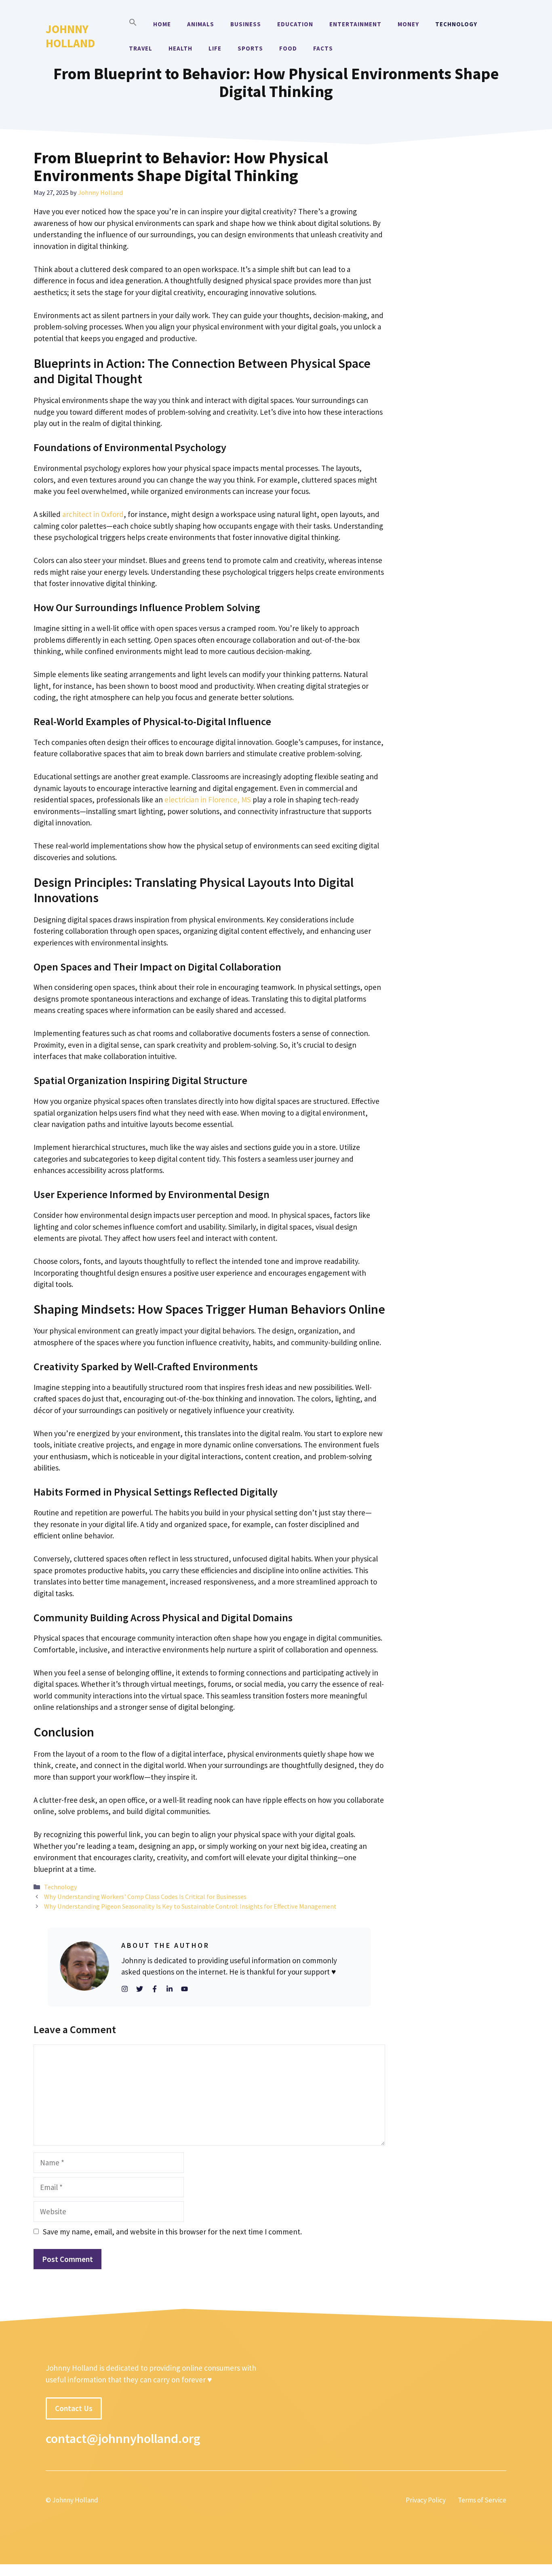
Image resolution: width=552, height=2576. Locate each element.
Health (180, 48)
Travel (141, 48)
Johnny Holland (70, 36)
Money (408, 24)
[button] (133, 24)
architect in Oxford (93, 514)
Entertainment (355, 24)
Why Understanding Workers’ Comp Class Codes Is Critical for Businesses (148, 1897)
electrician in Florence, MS (208, 800)
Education (295, 24)
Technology (456, 24)
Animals (201, 24)
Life (215, 48)
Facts (323, 48)
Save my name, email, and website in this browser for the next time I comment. (172, 2232)
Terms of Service (482, 2500)
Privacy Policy (426, 2500)
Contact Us (74, 2408)
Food (288, 48)
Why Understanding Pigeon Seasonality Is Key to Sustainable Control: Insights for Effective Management (190, 1906)
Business (246, 24)
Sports (250, 48)
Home (162, 24)
